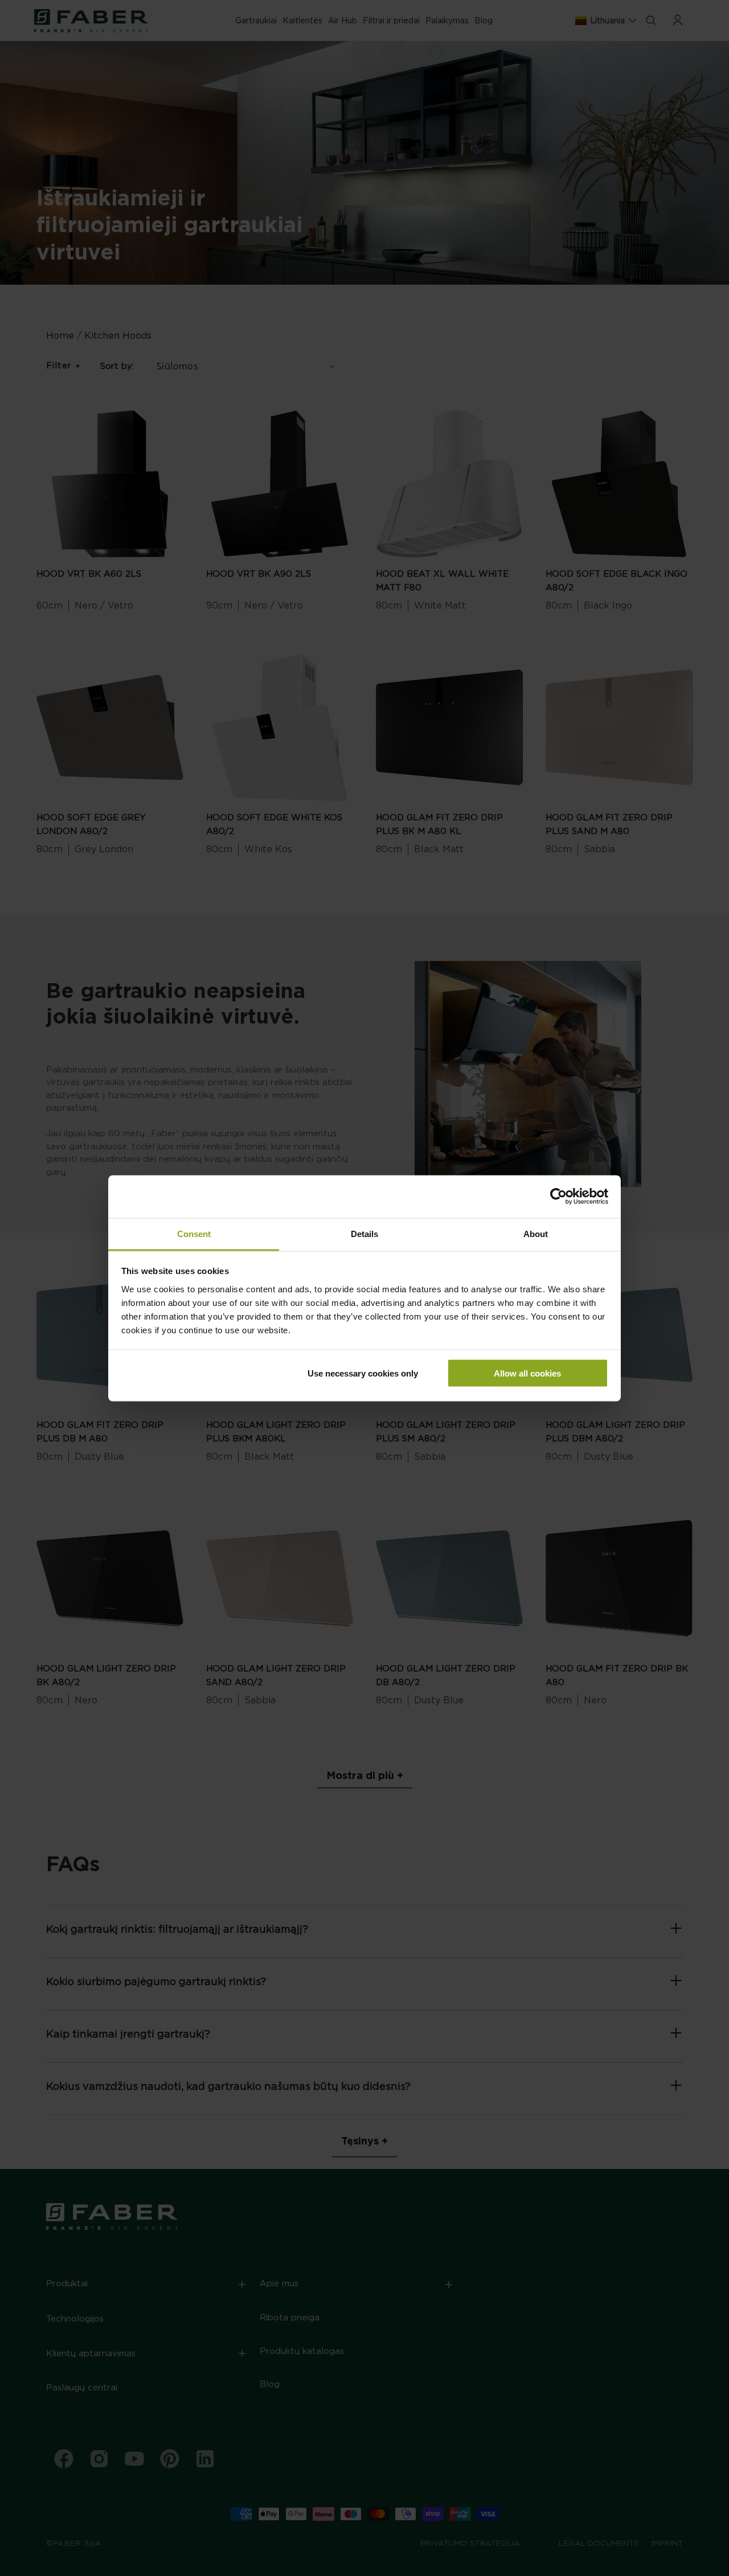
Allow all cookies (527, 1373)
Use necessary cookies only (363, 1373)
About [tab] (536, 1233)
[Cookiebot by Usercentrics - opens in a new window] (558, 1197)
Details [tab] (364, 1233)
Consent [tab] (194, 1233)
